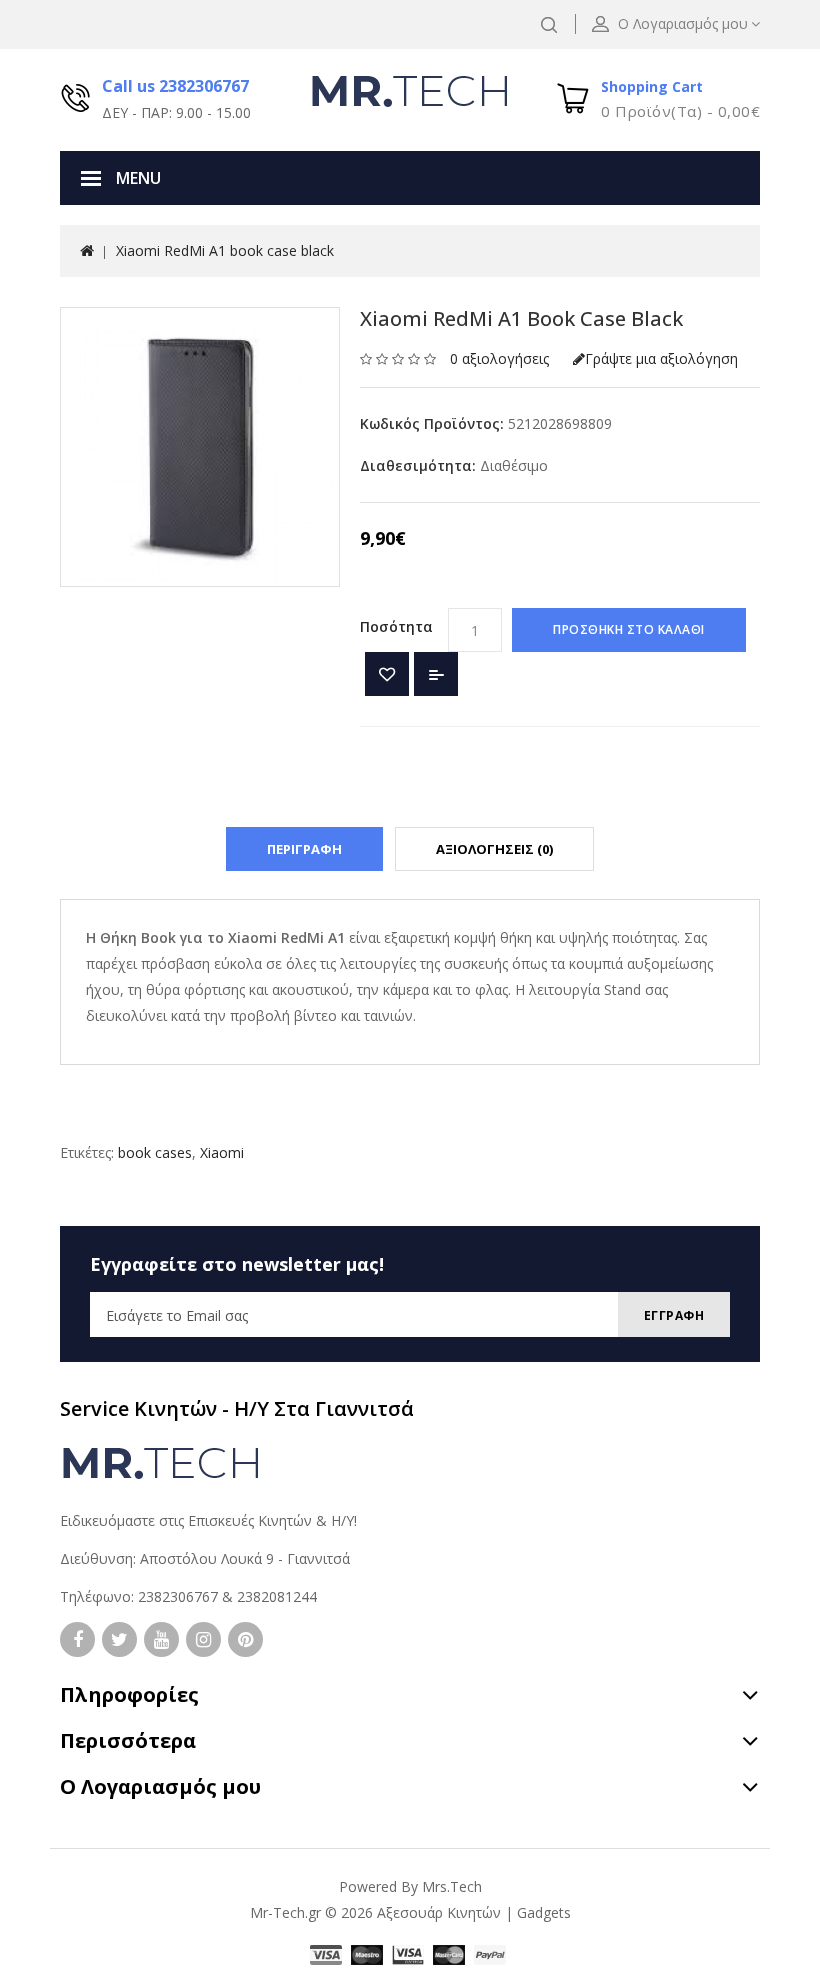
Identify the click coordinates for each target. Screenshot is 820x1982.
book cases (155, 1152)
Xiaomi (222, 1152)
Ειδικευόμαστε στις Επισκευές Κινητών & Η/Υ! (208, 1520)
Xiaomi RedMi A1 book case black (225, 250)
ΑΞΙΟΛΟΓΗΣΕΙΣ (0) (494, 849)
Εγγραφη (674, 1315)
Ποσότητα (396, 626)
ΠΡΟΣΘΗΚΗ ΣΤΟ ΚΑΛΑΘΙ (629, 629)
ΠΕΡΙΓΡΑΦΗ (304, 849)
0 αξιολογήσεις (499, 358)
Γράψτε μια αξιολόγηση (661, 358)
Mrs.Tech (452, 1886)
